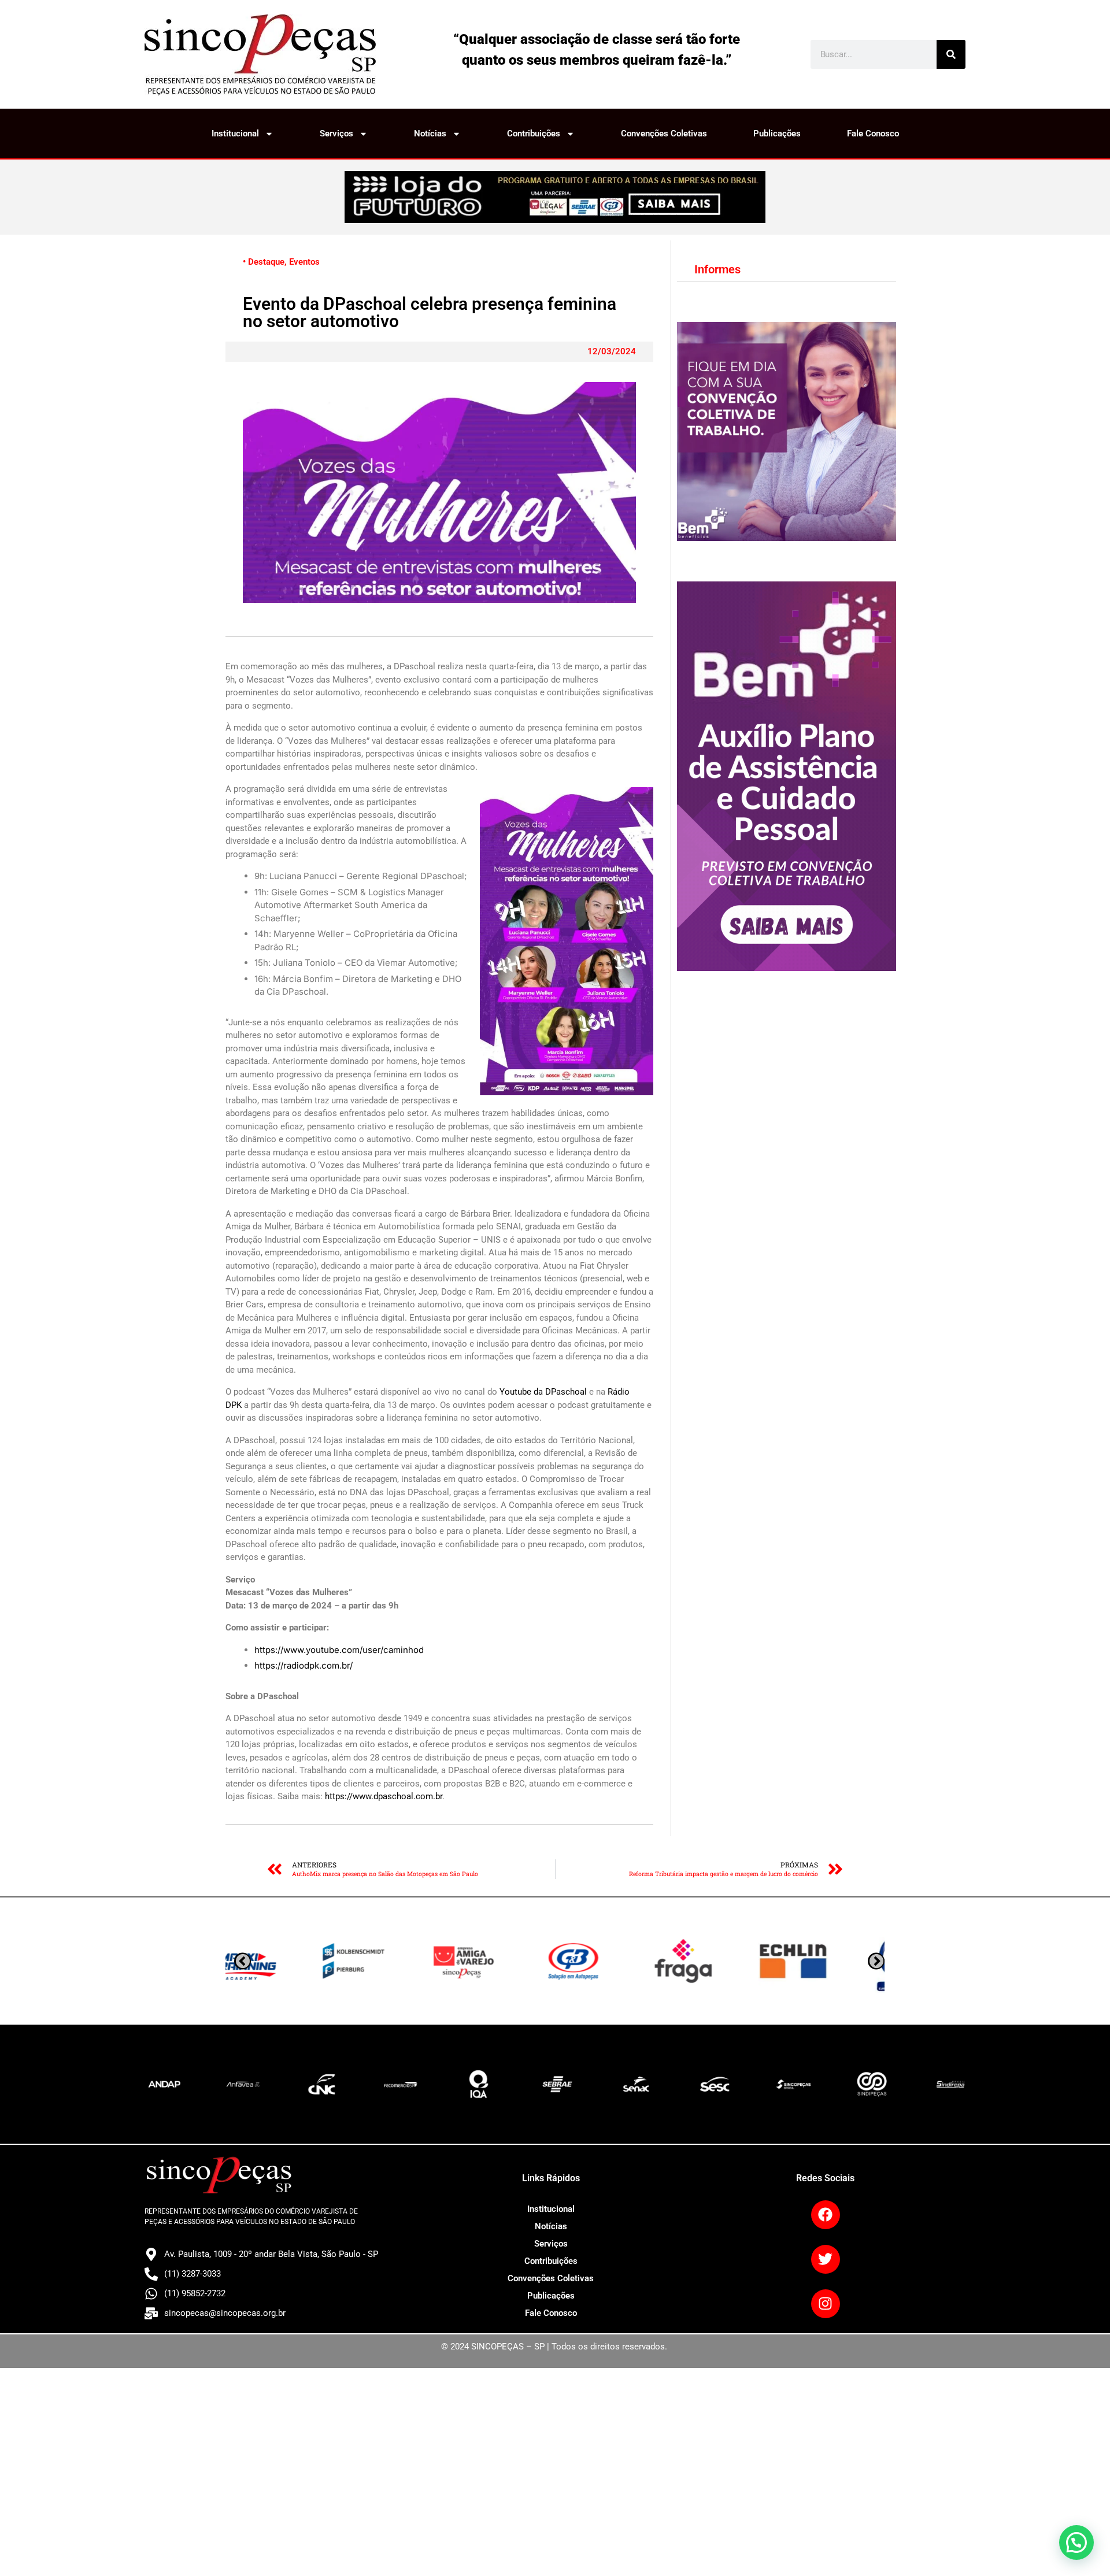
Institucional (235, 134)
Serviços (336, 134)
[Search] (951, 54)
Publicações (777, 134)
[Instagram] (826, 2304)
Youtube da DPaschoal (543, 1392)
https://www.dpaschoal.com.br (384, 1796)
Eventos (304, 262)
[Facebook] (826, 2215)
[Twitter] (826, 2259)
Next (243, 1961)
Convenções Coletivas (664, 134)
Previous (876, 1961)
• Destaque (264, 262)
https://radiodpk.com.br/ (304, 1665)
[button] (1076, 2542)
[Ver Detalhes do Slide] (555, 197)
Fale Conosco (873, 134)
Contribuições (534, 134)
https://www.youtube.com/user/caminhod (339, 1650)
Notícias (430, 134)
